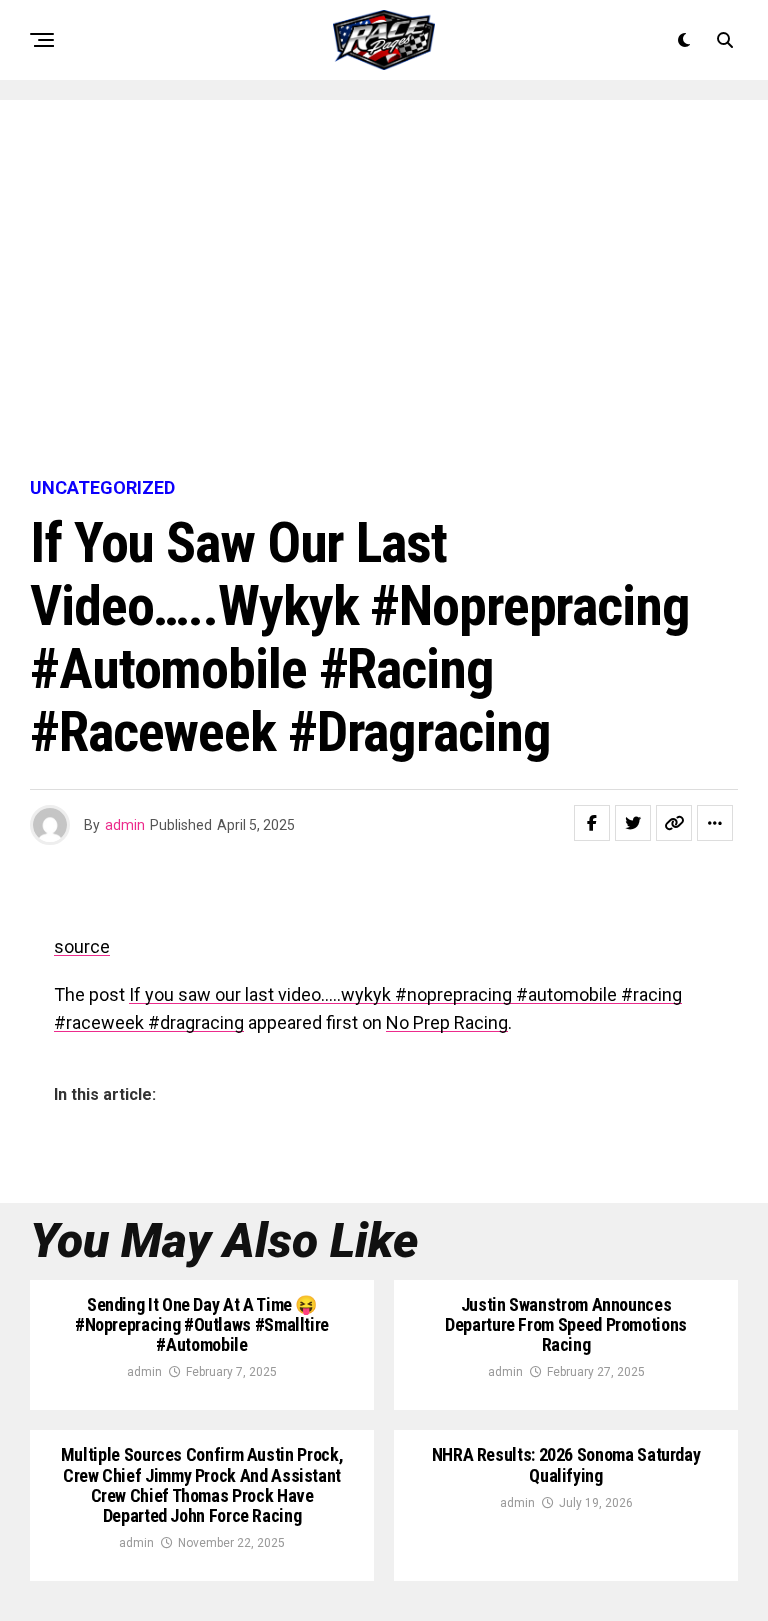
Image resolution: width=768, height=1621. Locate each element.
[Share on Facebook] (592, 823)
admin (125, 825)
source (82, 946)
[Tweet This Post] (633, 823)
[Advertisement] (384, 290)
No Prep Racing (447, 1022)
